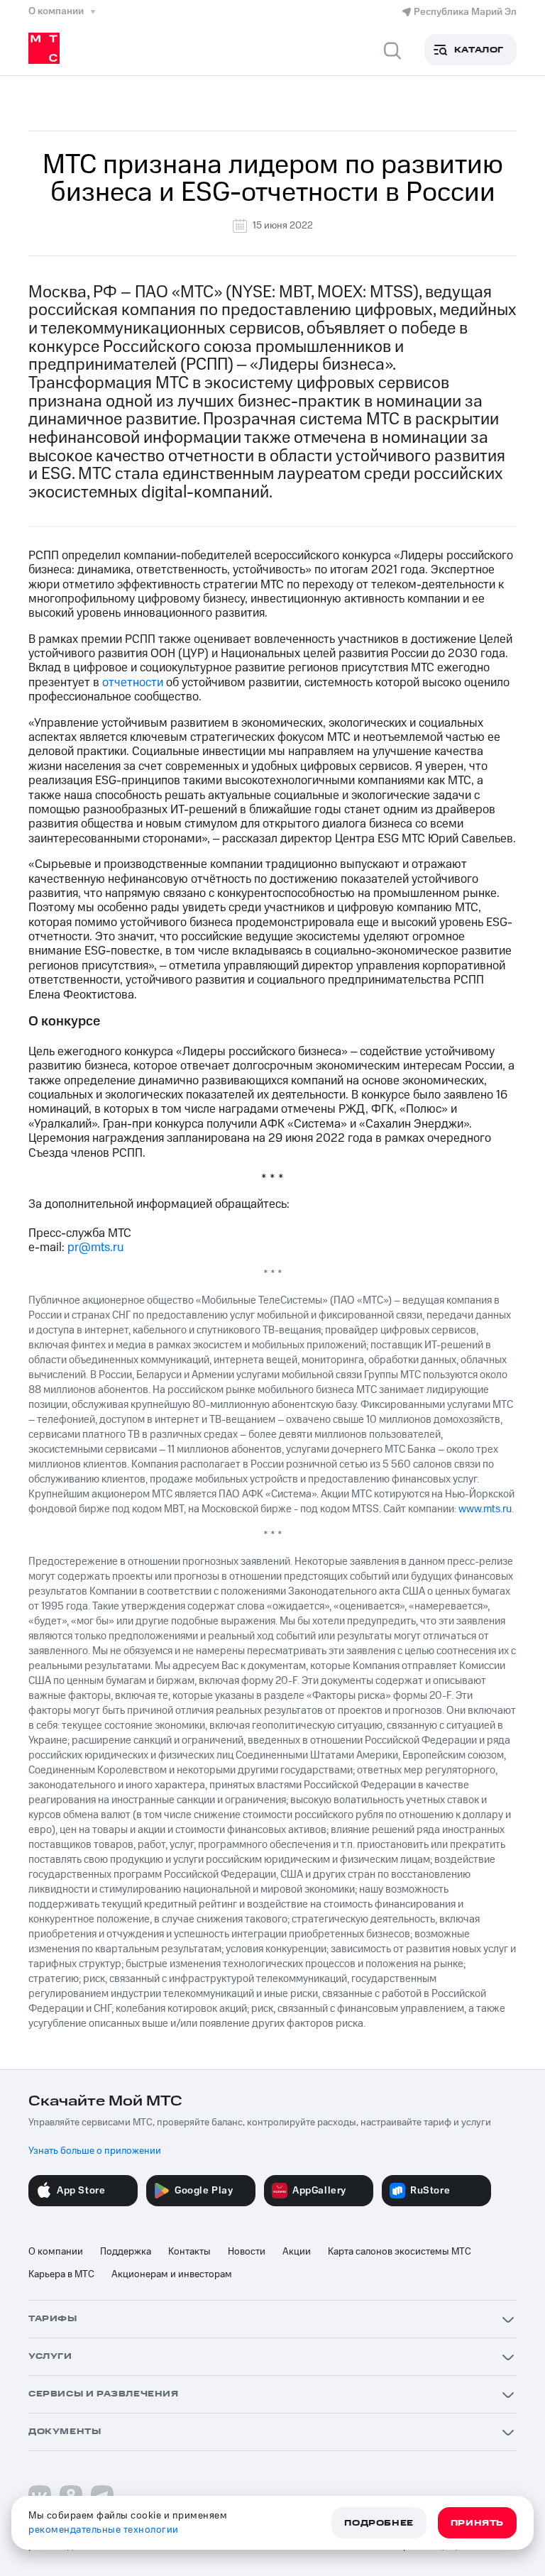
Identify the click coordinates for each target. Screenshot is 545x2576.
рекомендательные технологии (104, 2530)
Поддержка (126, 2252)
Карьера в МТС (61, 2274)
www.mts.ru (485, 1509)
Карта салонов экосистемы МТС (400, 2252)
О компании (56, 2252)
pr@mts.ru (95, 1248)
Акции (297, 2252)
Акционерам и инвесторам (172, 2274)
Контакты (189, 2252)
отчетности (133, 683)
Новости (247, 2252)
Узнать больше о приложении (95, 2151)
